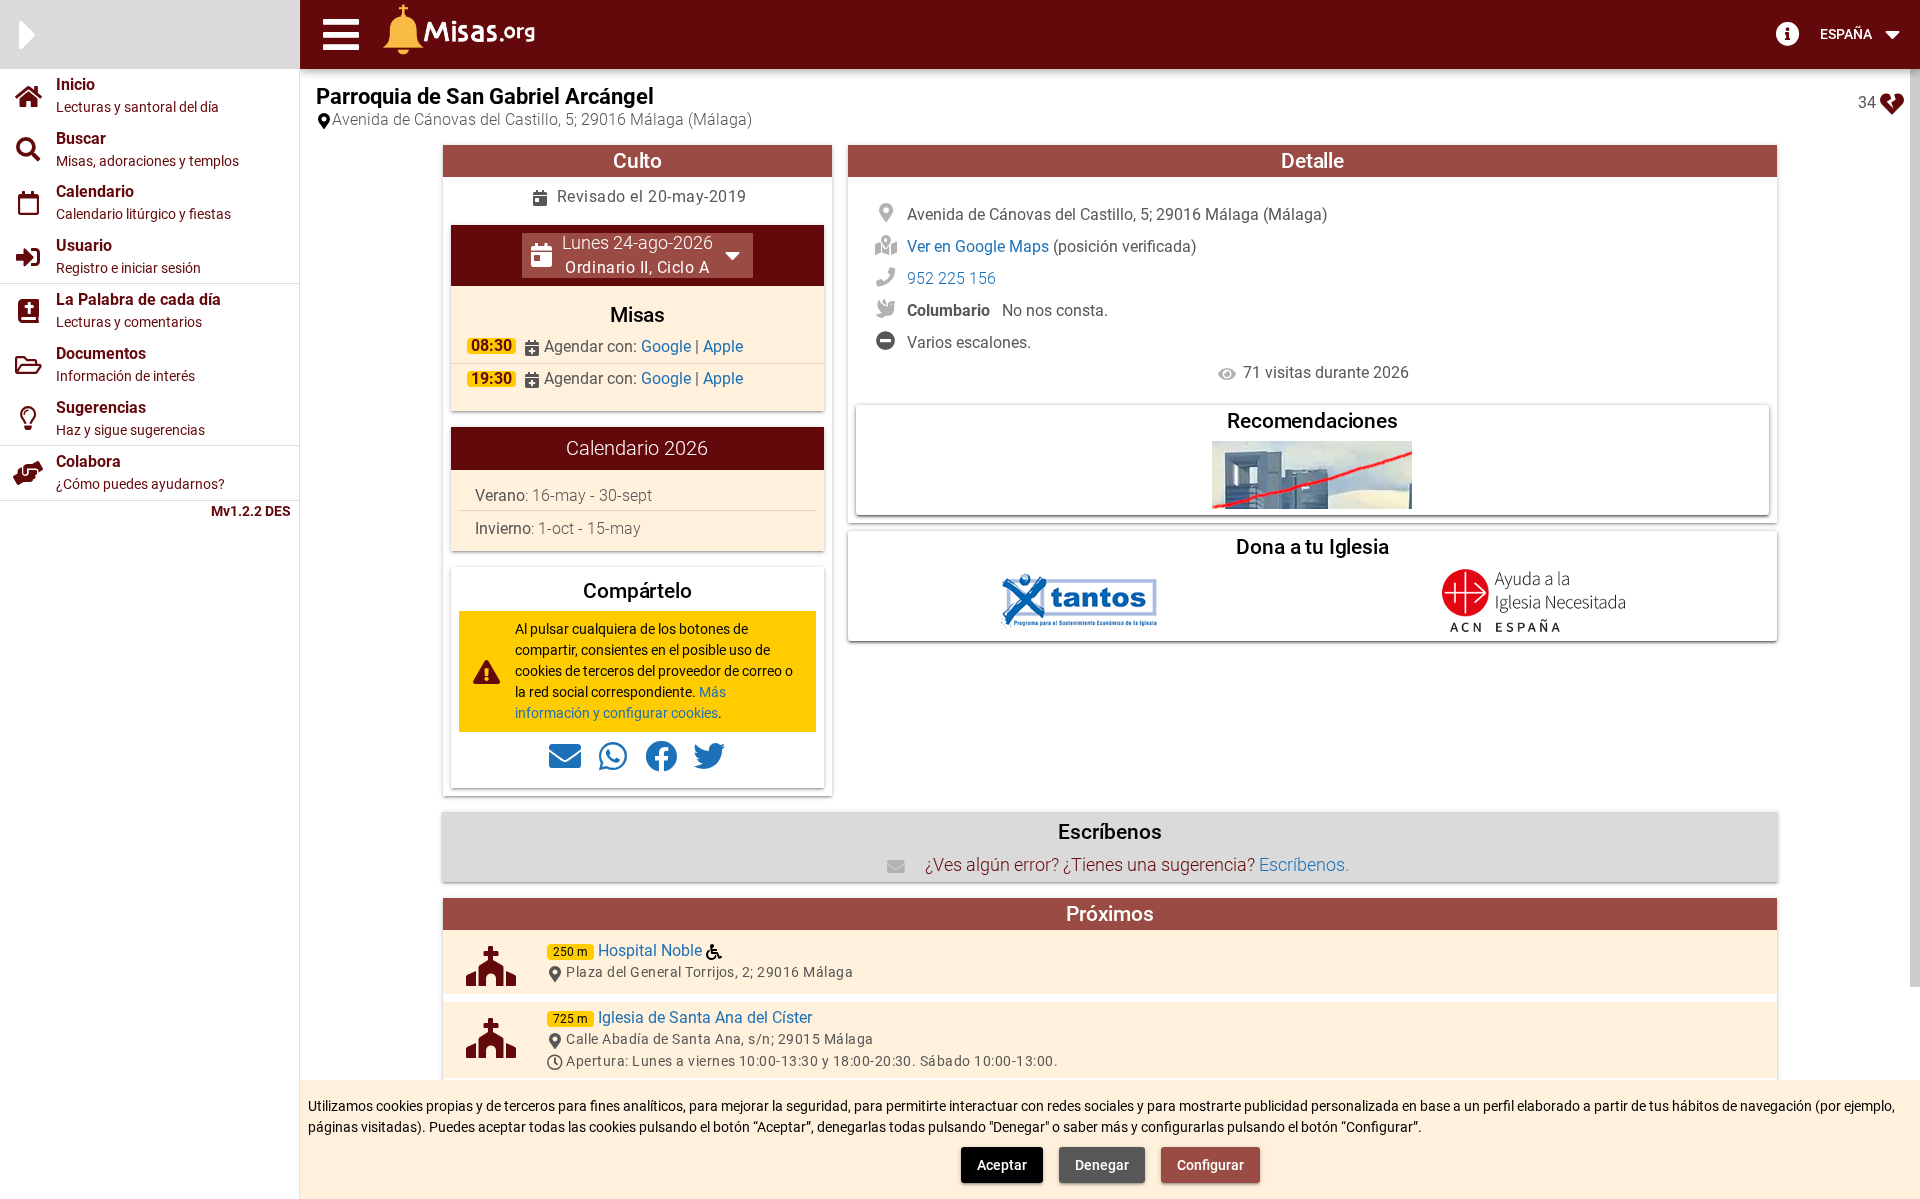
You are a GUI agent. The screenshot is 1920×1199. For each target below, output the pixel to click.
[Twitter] (709, 755)
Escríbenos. (1304, 865)
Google (668, 346)
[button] (341, 34)
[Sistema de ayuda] (1788, 33)
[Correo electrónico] (565, 755)
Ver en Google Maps (980, 246)
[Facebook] (661, 755)
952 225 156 (951, 278)
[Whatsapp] (613, 755)
